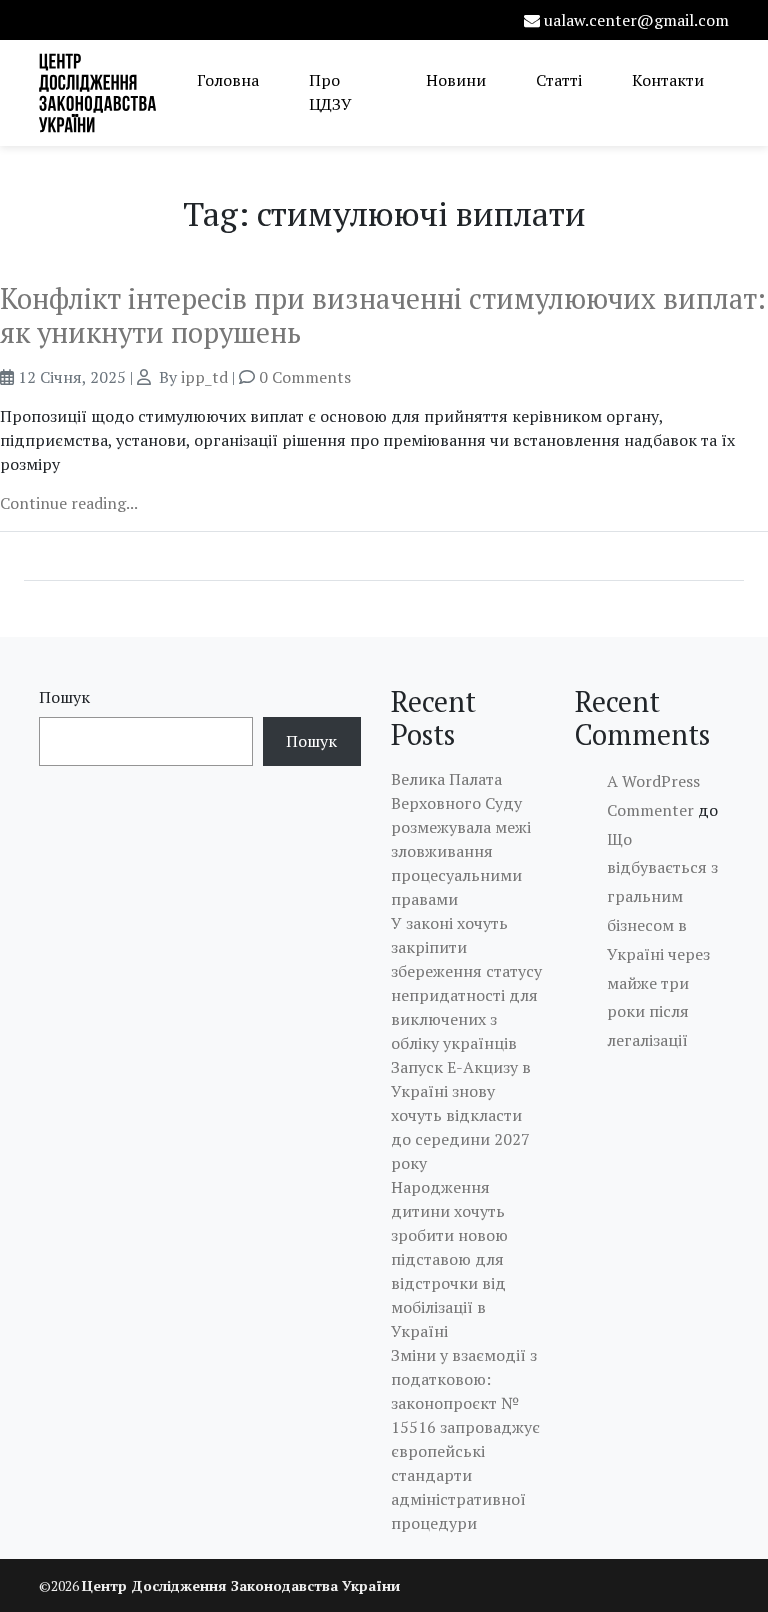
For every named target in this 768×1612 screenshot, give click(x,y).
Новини (456, 80)
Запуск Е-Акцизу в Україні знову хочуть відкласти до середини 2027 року (461, 1115)
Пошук (64, 697)
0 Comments (305, 377)
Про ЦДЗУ (330, 92)
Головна (228, 80)
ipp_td (204, 377)
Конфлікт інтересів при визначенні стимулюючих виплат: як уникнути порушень (383, 315)
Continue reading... (69, 503)
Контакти (668, 80)
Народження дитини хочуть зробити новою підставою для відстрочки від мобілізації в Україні (449, 1259)
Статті (559, 80)
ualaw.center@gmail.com (636, 20)
